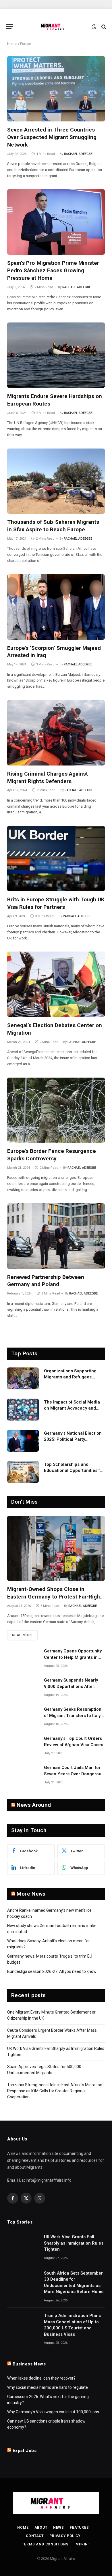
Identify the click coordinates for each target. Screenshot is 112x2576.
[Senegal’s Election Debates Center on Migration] (56, 984)
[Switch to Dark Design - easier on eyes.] (94, 27)
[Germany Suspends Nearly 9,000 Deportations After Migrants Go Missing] (23, 1688)
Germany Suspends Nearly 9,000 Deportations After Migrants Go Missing (71, 1686)
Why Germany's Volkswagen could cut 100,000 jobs (53, 2412)
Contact (35, 2536)
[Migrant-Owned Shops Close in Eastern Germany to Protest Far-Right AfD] (56, 1548)
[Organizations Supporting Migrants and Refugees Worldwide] (23, 1378)
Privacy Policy (65, 2536)
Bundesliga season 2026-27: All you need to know (52, 1971)
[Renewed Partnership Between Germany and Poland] (56, 1236)
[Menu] (9, 27)
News (59, 2528)
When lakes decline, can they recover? (41, 2378)
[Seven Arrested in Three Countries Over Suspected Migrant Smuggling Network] (56, 89)
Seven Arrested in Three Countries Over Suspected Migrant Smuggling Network (52, 137)
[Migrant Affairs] (56, 27)
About (41, 2528)
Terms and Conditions (45, 2544)
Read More (22, 1635)
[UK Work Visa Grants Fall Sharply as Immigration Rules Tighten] (23, 2244)
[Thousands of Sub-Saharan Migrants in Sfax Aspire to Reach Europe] (56, 481)
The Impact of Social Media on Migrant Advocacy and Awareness (72, 1408)
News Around (34, 1805)
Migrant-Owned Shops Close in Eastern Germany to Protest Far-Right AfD (55, 1597)
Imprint (82, 2544)
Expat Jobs (25, 2451)
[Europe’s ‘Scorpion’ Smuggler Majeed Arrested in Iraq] (56, 607)
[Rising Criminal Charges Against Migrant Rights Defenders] (56, 733)
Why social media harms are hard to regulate (48, 2387)
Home (12, 44)
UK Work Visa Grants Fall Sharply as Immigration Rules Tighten (74, 2243)
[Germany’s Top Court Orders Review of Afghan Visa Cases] (23, 1746)
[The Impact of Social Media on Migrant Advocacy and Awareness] (23, 1410)
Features (79, 2528)
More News (31, 1894)
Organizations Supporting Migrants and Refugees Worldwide (70, 1377)
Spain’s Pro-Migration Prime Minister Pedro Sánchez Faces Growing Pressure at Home (53, 270)
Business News (29, 2364)
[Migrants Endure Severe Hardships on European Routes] (56, 355)
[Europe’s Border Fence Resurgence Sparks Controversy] (56, 1110)
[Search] (103, 27)
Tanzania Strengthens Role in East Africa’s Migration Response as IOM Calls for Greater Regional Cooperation (55, 2091)
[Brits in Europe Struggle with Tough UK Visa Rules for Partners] (56, 859)
